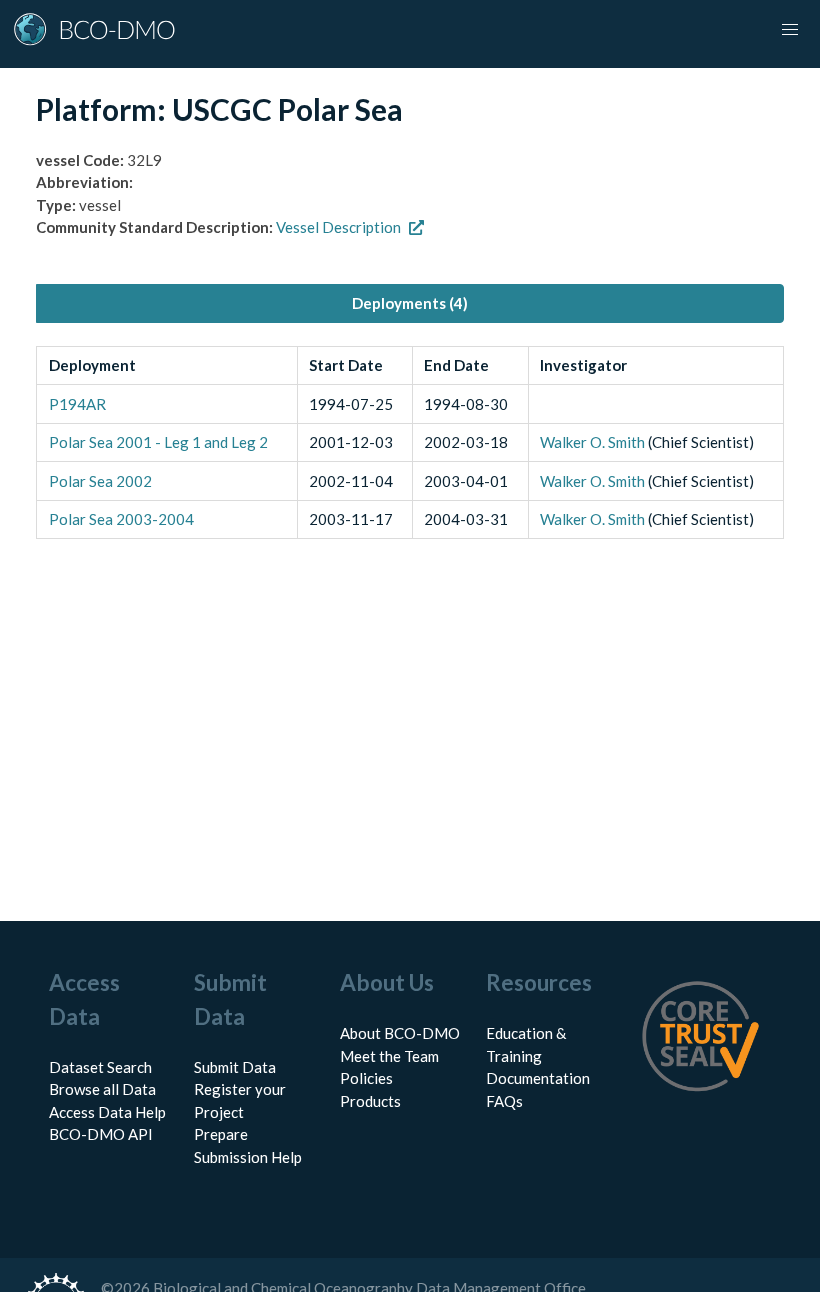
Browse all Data (102, 1089)
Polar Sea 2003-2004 (121, 519)
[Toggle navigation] (790, 30)
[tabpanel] (410, 443)
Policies (366, 1078)
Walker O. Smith (592, 442)
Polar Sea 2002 (100, 481)
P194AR (77, 404)
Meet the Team (389, 1056)
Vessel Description (338, 227)
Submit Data (235, 1067)
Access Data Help (107, 1112)
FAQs (504, 1101)
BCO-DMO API (101, 1134)
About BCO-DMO (400, 1033)
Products (370, 1101)
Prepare (221, 1134)
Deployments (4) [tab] (410, 303)
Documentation (538, 1078)
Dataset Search (100, 1067)
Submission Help (248, 1157)
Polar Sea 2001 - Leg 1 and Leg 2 (158, 442)
